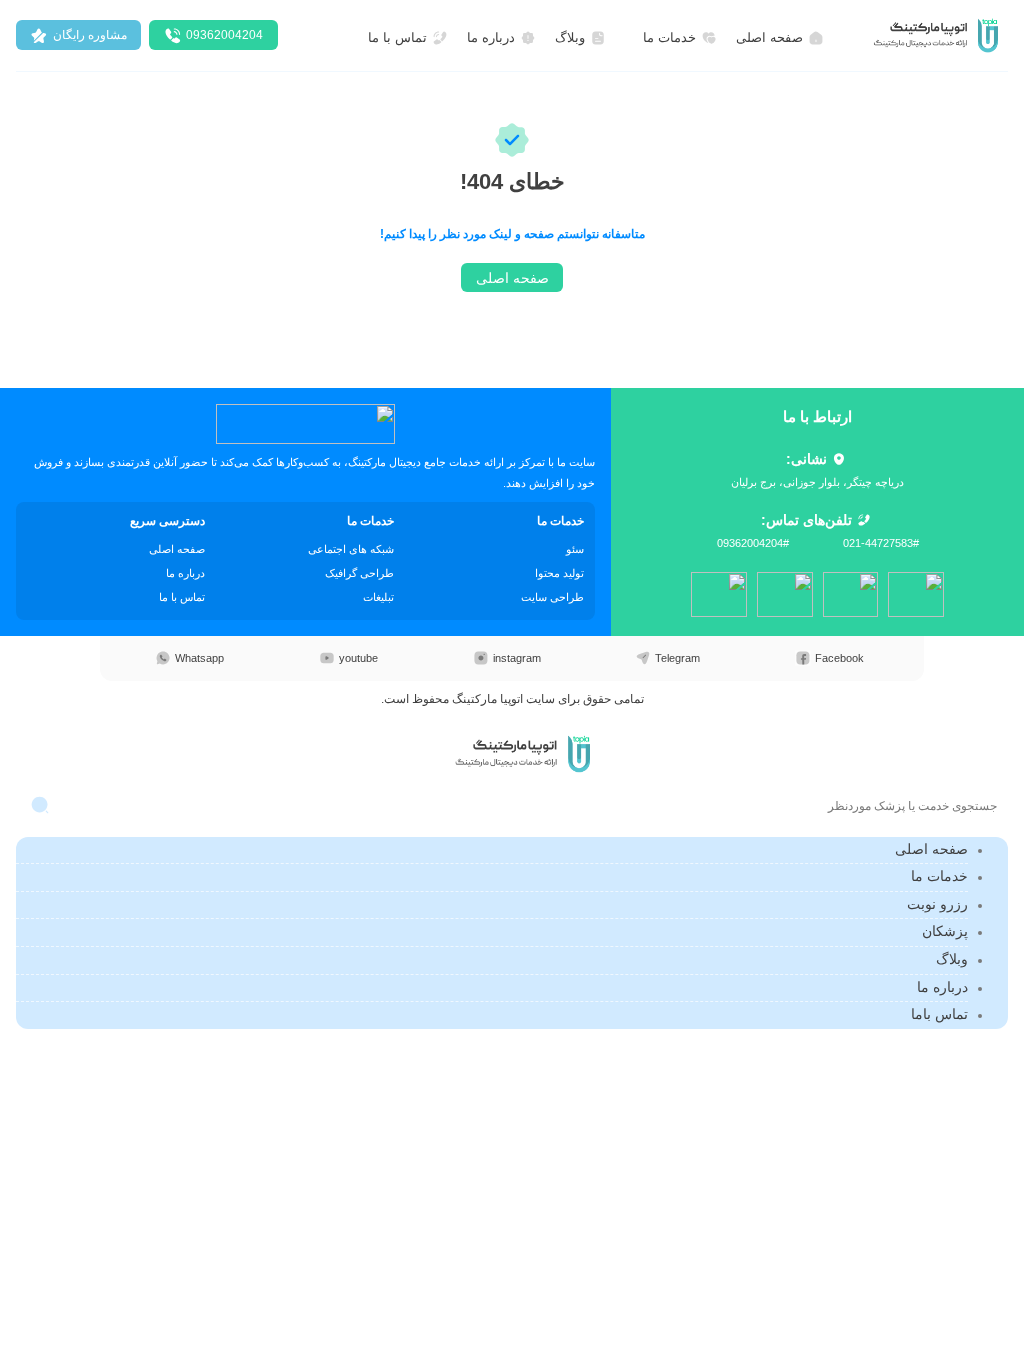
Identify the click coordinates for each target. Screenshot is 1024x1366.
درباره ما (942, 987)
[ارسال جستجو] (40, 805)
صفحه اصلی (931, 849)
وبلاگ (952, 959)
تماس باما (939, 1014)
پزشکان (945, 931)
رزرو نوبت (937, 904)
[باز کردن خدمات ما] (631, 38)
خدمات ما (939, 876)
